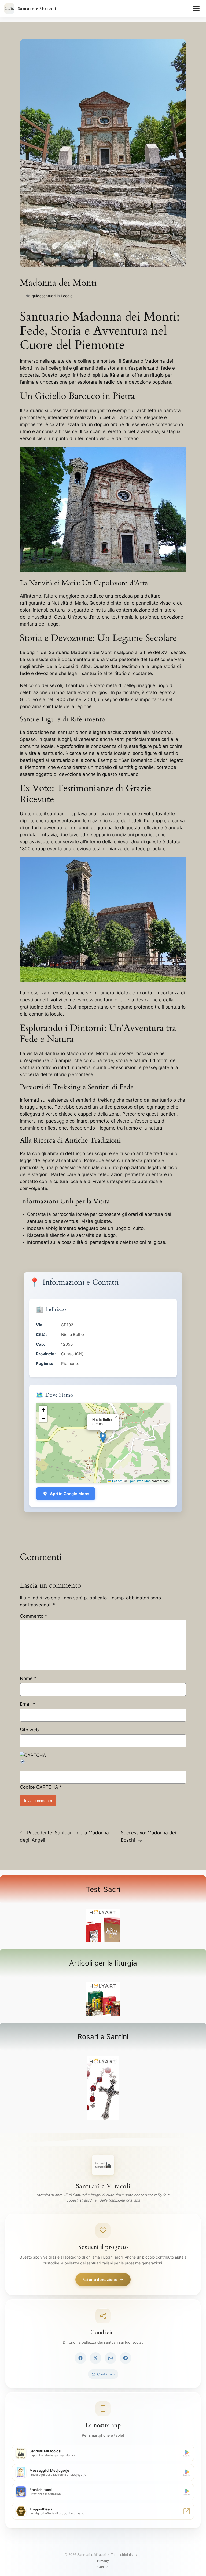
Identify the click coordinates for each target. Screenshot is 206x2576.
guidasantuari (44, 296)
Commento (34, 1616)
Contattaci (106, 2374)
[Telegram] (126, 2358)
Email (27, 1704)
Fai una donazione (100, 2279)
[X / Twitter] (95, 2358)
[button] (103, 1437)
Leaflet (117, 1481)
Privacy (103, 2561)
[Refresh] (23, 1763)
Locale (67, 296)
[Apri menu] (196, 9)
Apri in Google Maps (69, 1494)
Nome (28, 1678)
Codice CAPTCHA (39, 1787)
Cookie (103, 2567)
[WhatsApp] (111, 2358)
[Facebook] (80, 2358)
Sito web (29, 1730)
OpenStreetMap (139, 1481)
